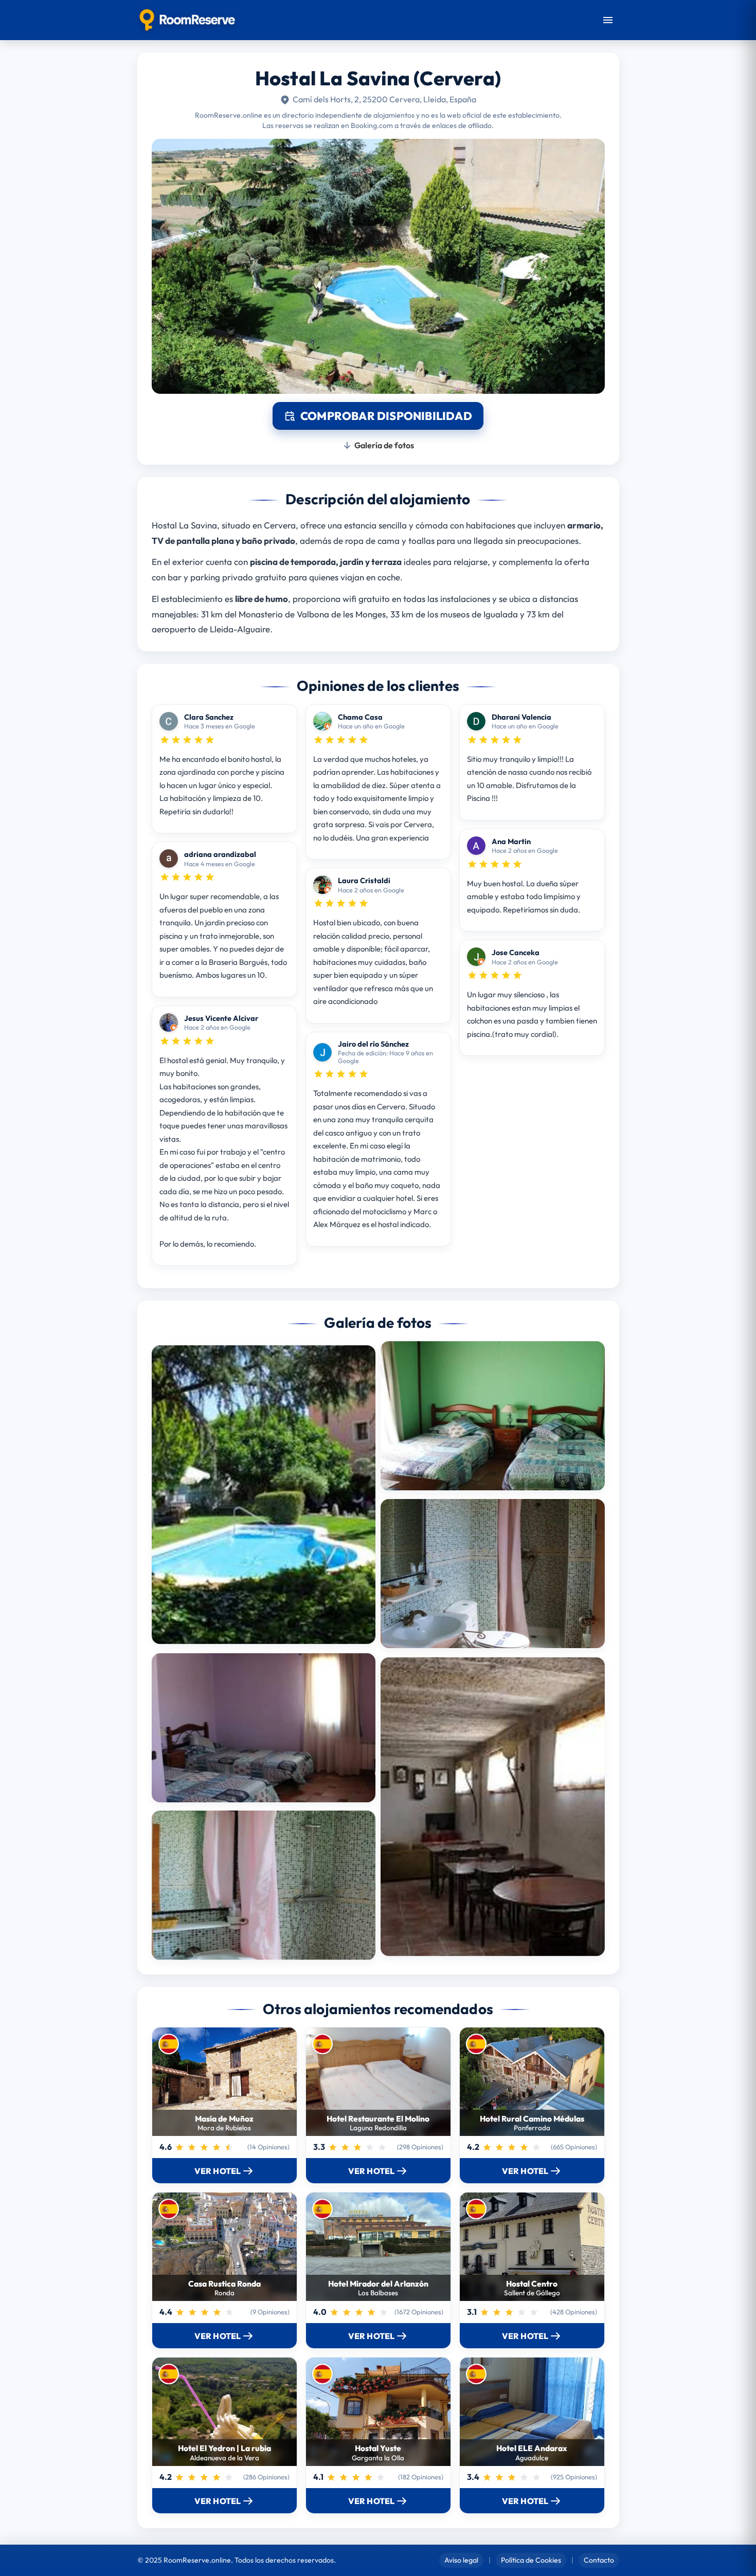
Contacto (599, 2560)
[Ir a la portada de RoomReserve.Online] (187, 20)
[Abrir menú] (608, 20)
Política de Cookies (531, 2560)
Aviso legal (461, 2560)
